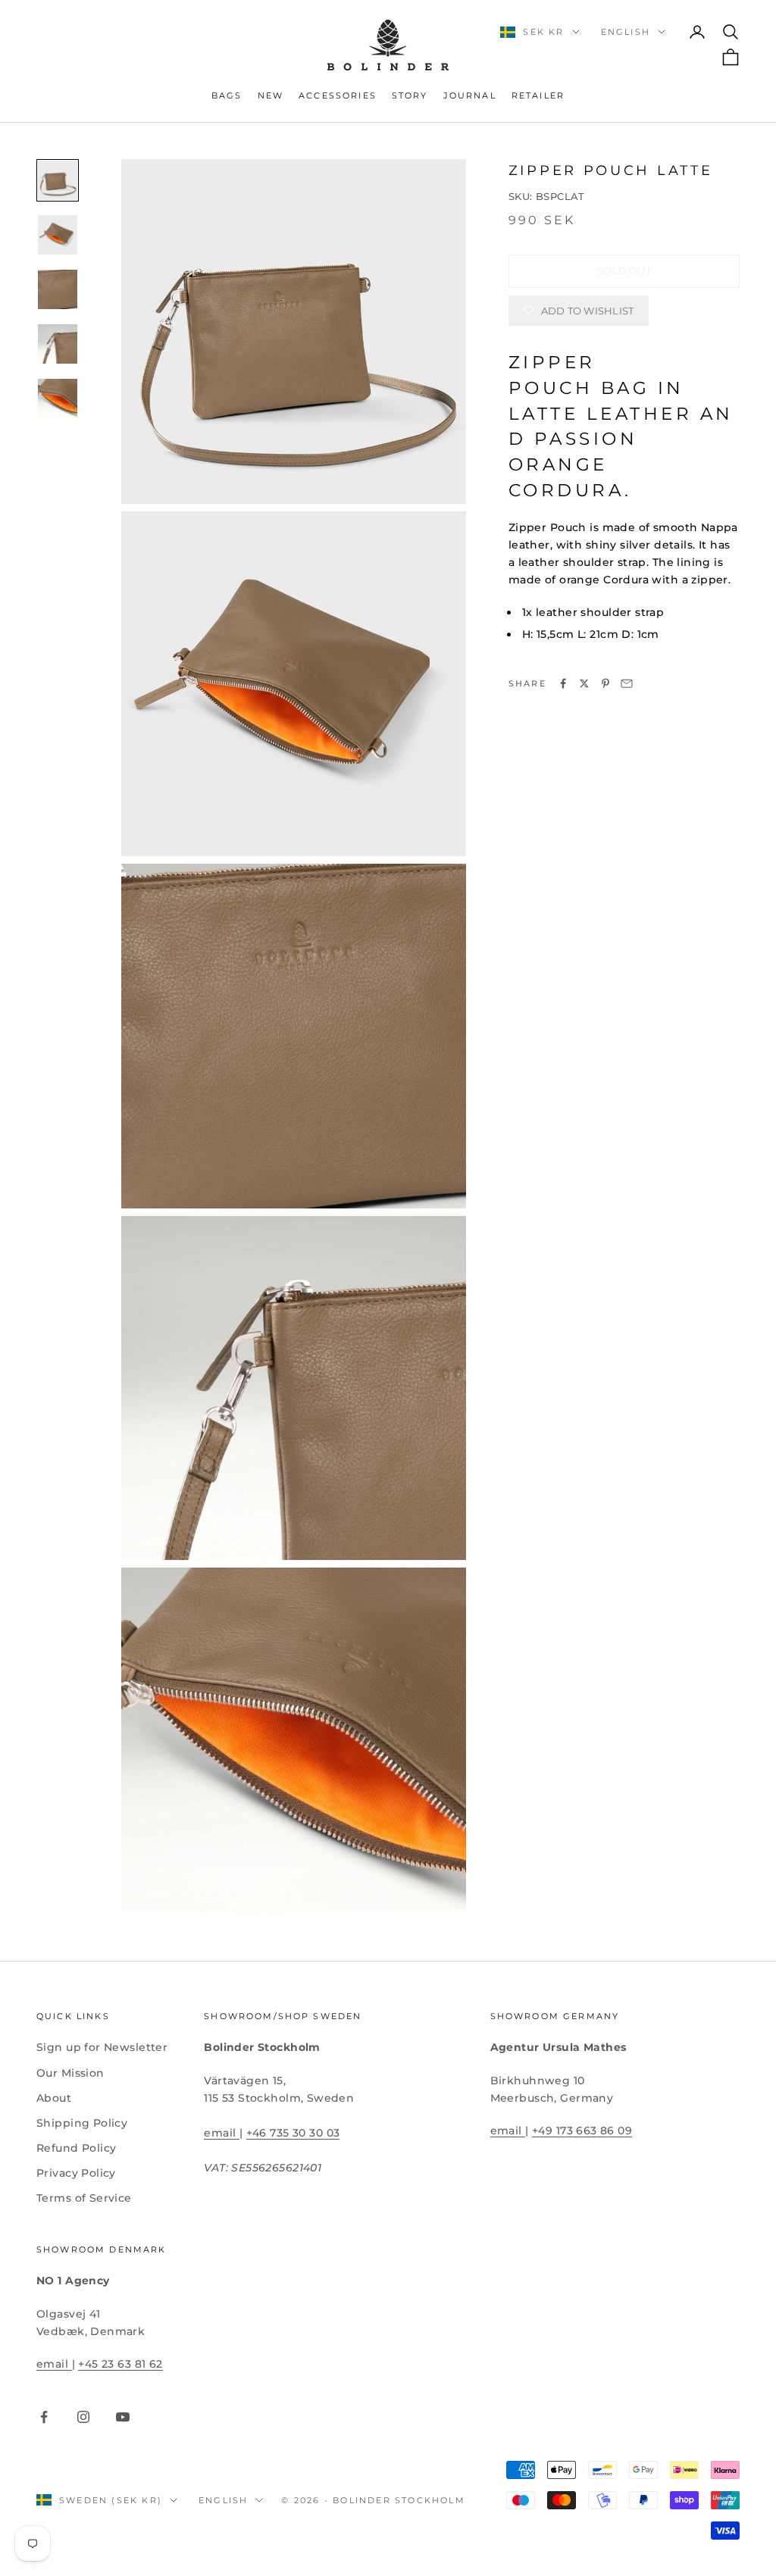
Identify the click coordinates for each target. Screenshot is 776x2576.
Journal (470, 96)
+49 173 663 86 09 (582, 2131)
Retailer (538, 96)
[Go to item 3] (58, 289)
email (222, 2133)
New (271, 96)
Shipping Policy (82, 2123)
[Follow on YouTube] (123, 2417)
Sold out (624, 270)
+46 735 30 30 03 (293, 2133)
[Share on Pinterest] (605, 683)
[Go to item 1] (58, 180)
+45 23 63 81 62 (120, 2364)
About (54, 2098)
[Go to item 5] (58, 399)
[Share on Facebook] (563, 683)
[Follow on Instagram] (83, 2417)
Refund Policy (76, 2148)
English (626, 32)
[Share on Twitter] (584, 683)
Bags (227, 96)
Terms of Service (84, 2198)
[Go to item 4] (58, 344)
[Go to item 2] (58, 235)
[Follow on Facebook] (44, 2417)
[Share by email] (627, 683)
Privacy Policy (76, 2173)
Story (410, 96)
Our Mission (70, 2073)
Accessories (338, 96)
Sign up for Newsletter (102, 2047)
